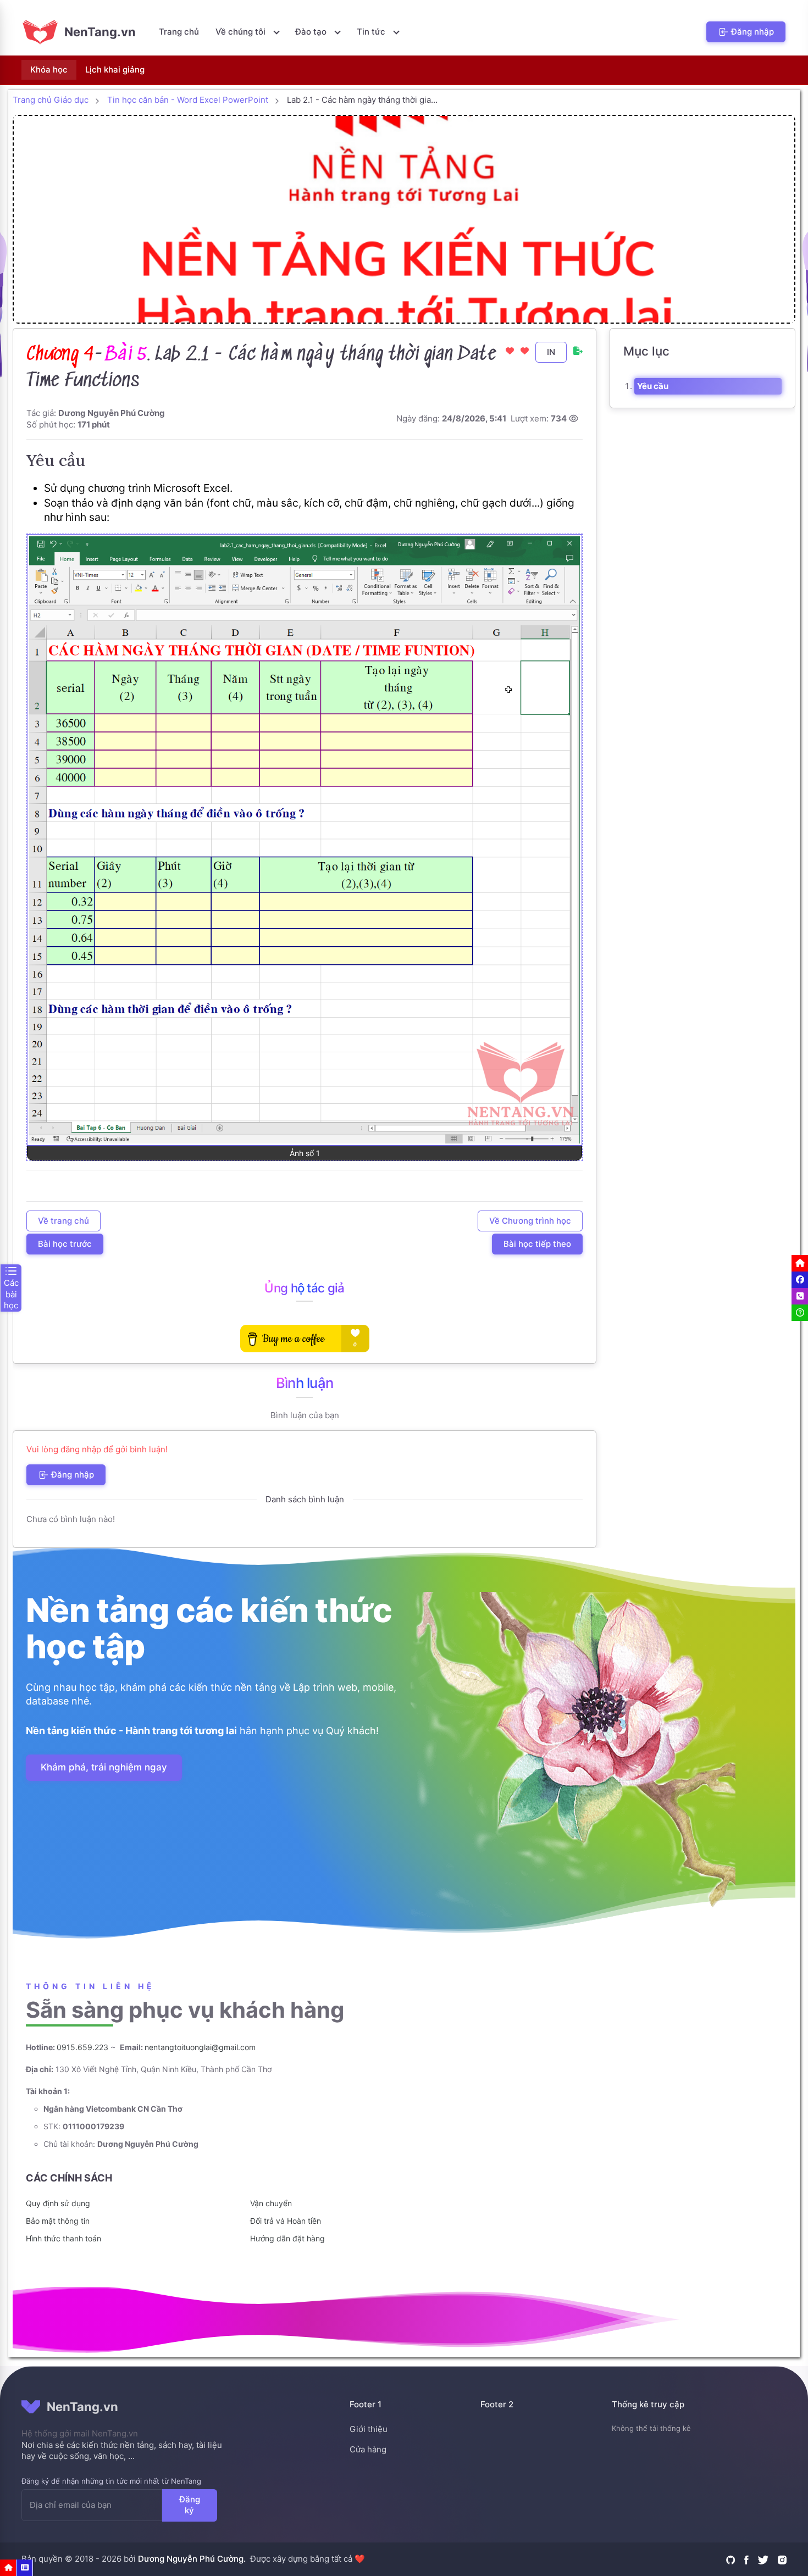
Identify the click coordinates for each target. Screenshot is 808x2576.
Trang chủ (179, 32)
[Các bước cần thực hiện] (25, 2568)
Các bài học (11, 1294)
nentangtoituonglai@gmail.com (200, 2047)
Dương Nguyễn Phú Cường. (192, 2559)
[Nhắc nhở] (8, 2568)
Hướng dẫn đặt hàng (287, 2238)
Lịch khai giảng (115, 70)
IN (551, 352)
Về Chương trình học (530, 1221)
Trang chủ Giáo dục (51, 100)
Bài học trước (65, 1244)
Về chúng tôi (242, 32)
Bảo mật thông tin (58, 2221)
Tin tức (372, 32)
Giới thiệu (369, 2429)
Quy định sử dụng (58, 2203)
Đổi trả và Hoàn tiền (286, 2221)
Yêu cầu (653, 386)
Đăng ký (190, 2505)
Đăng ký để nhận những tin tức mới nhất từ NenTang (111, 2481)
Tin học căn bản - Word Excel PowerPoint (188, 100)
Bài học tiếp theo (537, 1244)
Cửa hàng (368, 2449)
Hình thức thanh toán (63, 2238)
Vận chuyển (271, 2203)
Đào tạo (312, 32)
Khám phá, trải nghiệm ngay (104, 1768)
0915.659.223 (82, 2047)
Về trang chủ (63, 1221)
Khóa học (49, 70)
